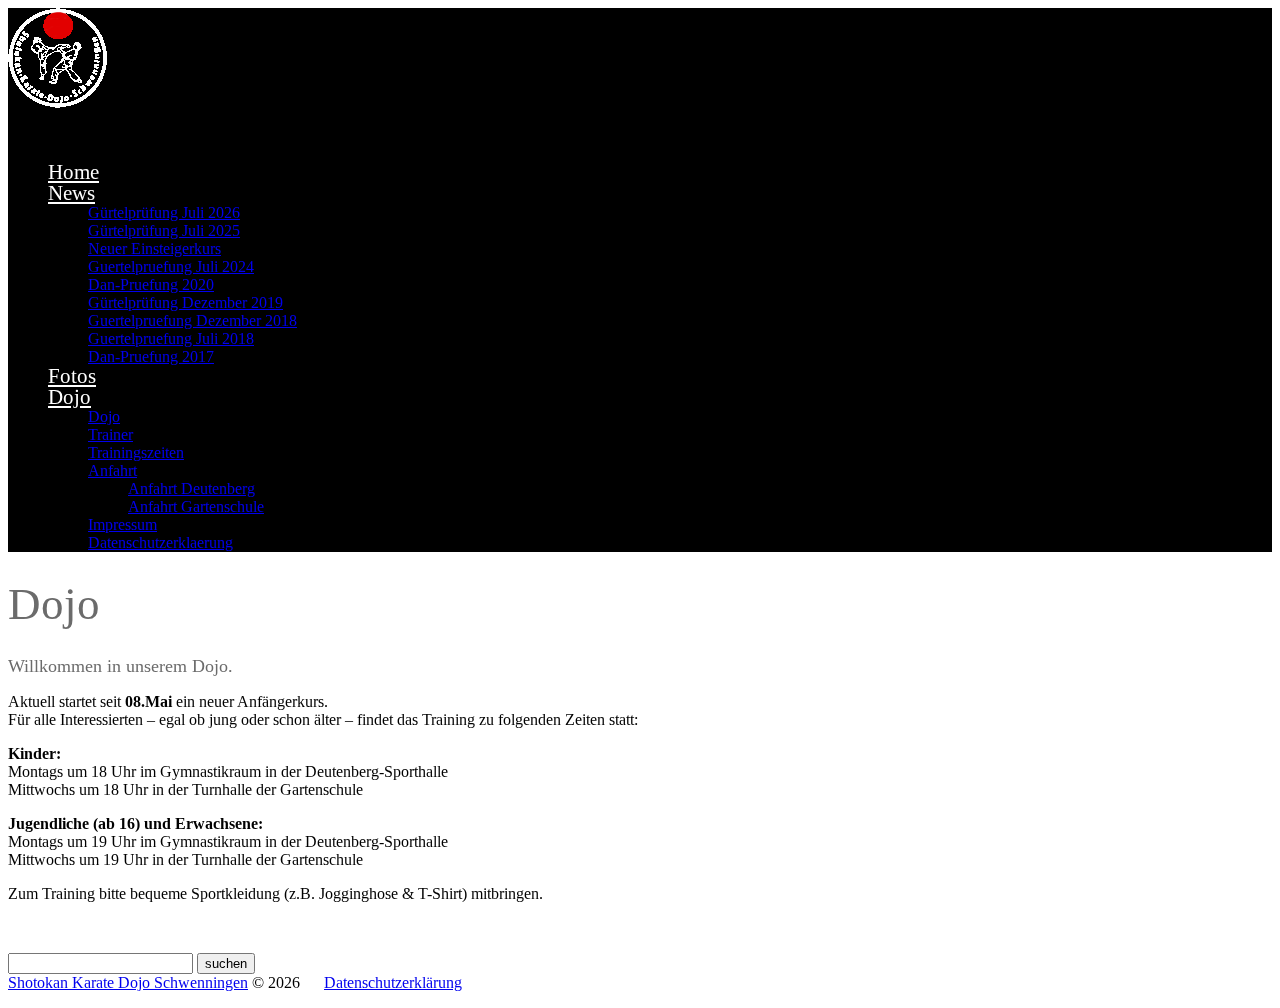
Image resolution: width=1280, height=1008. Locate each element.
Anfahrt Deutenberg (191, 488)
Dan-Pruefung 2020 (151, 284)
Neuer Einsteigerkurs (154, 248)
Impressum (122, 524)
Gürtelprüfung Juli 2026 (164, 212)
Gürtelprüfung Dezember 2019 (185, 302)
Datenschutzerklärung (393, 982)
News (71, 193)
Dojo (69, 397)
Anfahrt (112, 470)
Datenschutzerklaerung (160, 542)
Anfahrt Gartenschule (196, 506)
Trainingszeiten (136, 452)
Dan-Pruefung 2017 (151, 356)
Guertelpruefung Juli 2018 (171, 338)
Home (73, 172)
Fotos (72, 376)
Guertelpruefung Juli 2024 (171, 266)
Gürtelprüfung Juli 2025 (164, 230)
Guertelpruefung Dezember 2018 (192, 320)
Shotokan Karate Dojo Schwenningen (128, 982)
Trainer (110, 434)
